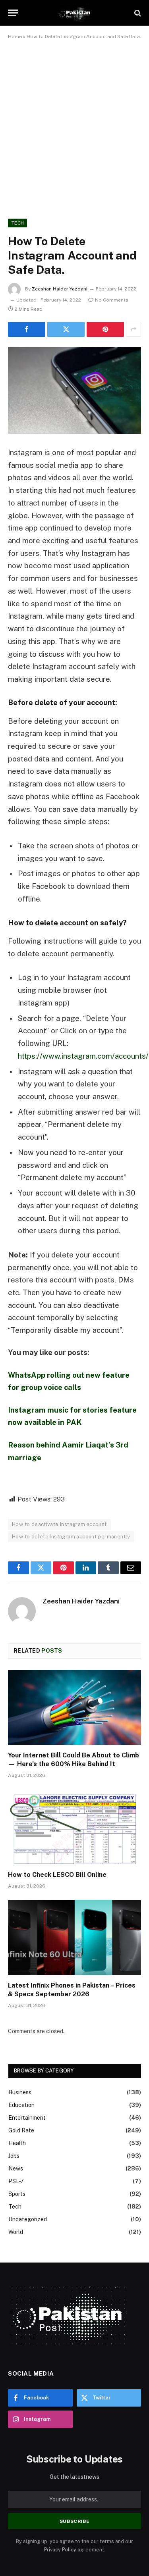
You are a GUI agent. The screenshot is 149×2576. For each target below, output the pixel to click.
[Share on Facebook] (27, 329)
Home (15, 37)
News (16, 2168)
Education (21, 2105)
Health (17, 2143)
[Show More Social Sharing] (134, 329)
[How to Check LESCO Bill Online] (74, 1826)
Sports (17, 2194)
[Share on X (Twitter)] (66, 329)
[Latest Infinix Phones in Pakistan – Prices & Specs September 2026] (74, 1937)
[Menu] (13, 13)
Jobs (14, 2156)
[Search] (137, 13)
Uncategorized (28, 2219)
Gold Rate (21, 2130)
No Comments (112, 300)
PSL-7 (16, 2181)
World (16, 2232)
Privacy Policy (60, 2550)
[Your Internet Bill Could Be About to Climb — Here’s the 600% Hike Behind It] (74, 1707)
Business (20, 2092)
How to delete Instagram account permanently (71, 1537)
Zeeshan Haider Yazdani (60, 289)
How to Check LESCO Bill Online (57, 1875)
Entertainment (27, 2118)
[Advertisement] (74, 128)
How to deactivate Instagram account (59, 1524)
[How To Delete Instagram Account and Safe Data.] (74, 390)
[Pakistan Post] (74, 13)
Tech (17, 223)
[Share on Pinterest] (105, 329)
